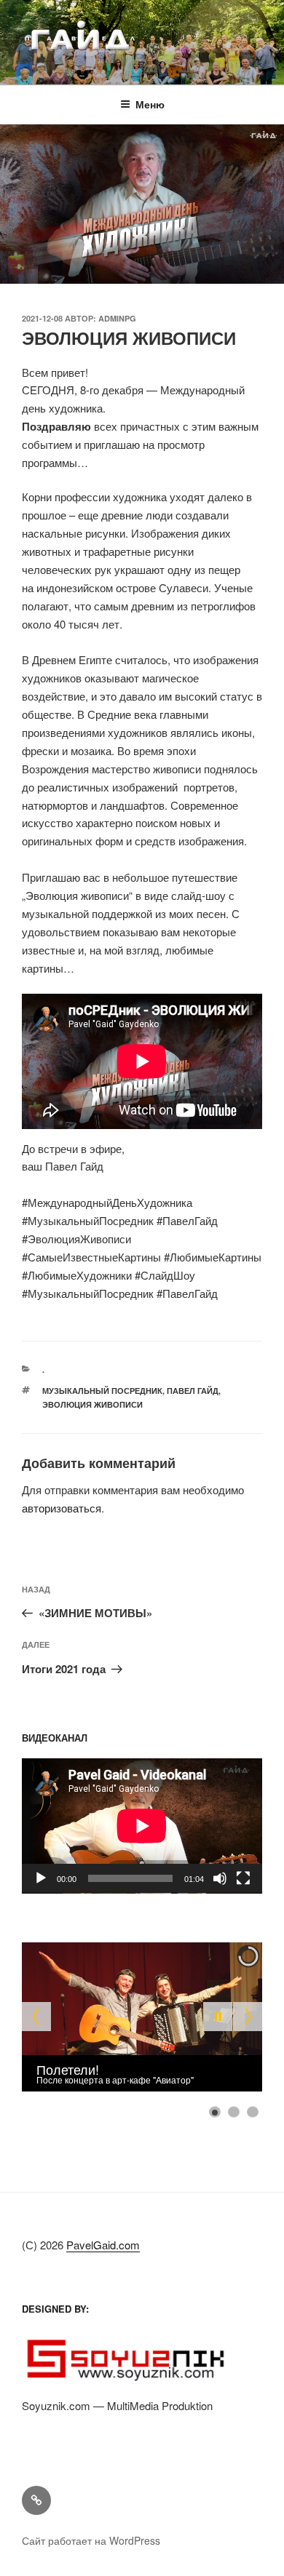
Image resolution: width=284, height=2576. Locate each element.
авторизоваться (62, 1508)
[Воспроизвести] (41, 1878)
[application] (142, 1826)
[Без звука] (220, 1878)
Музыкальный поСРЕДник (102, 1391)
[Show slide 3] (253, 2112)
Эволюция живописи (92, 1404)
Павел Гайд (193, 1391)
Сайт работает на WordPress (91, 2540)
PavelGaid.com (103, 2245)
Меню (150, 104)
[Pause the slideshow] (218, 2017)
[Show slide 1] (215, 2112)
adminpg (117, 318)
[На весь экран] (243, 1878)
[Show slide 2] (234, 2112)
